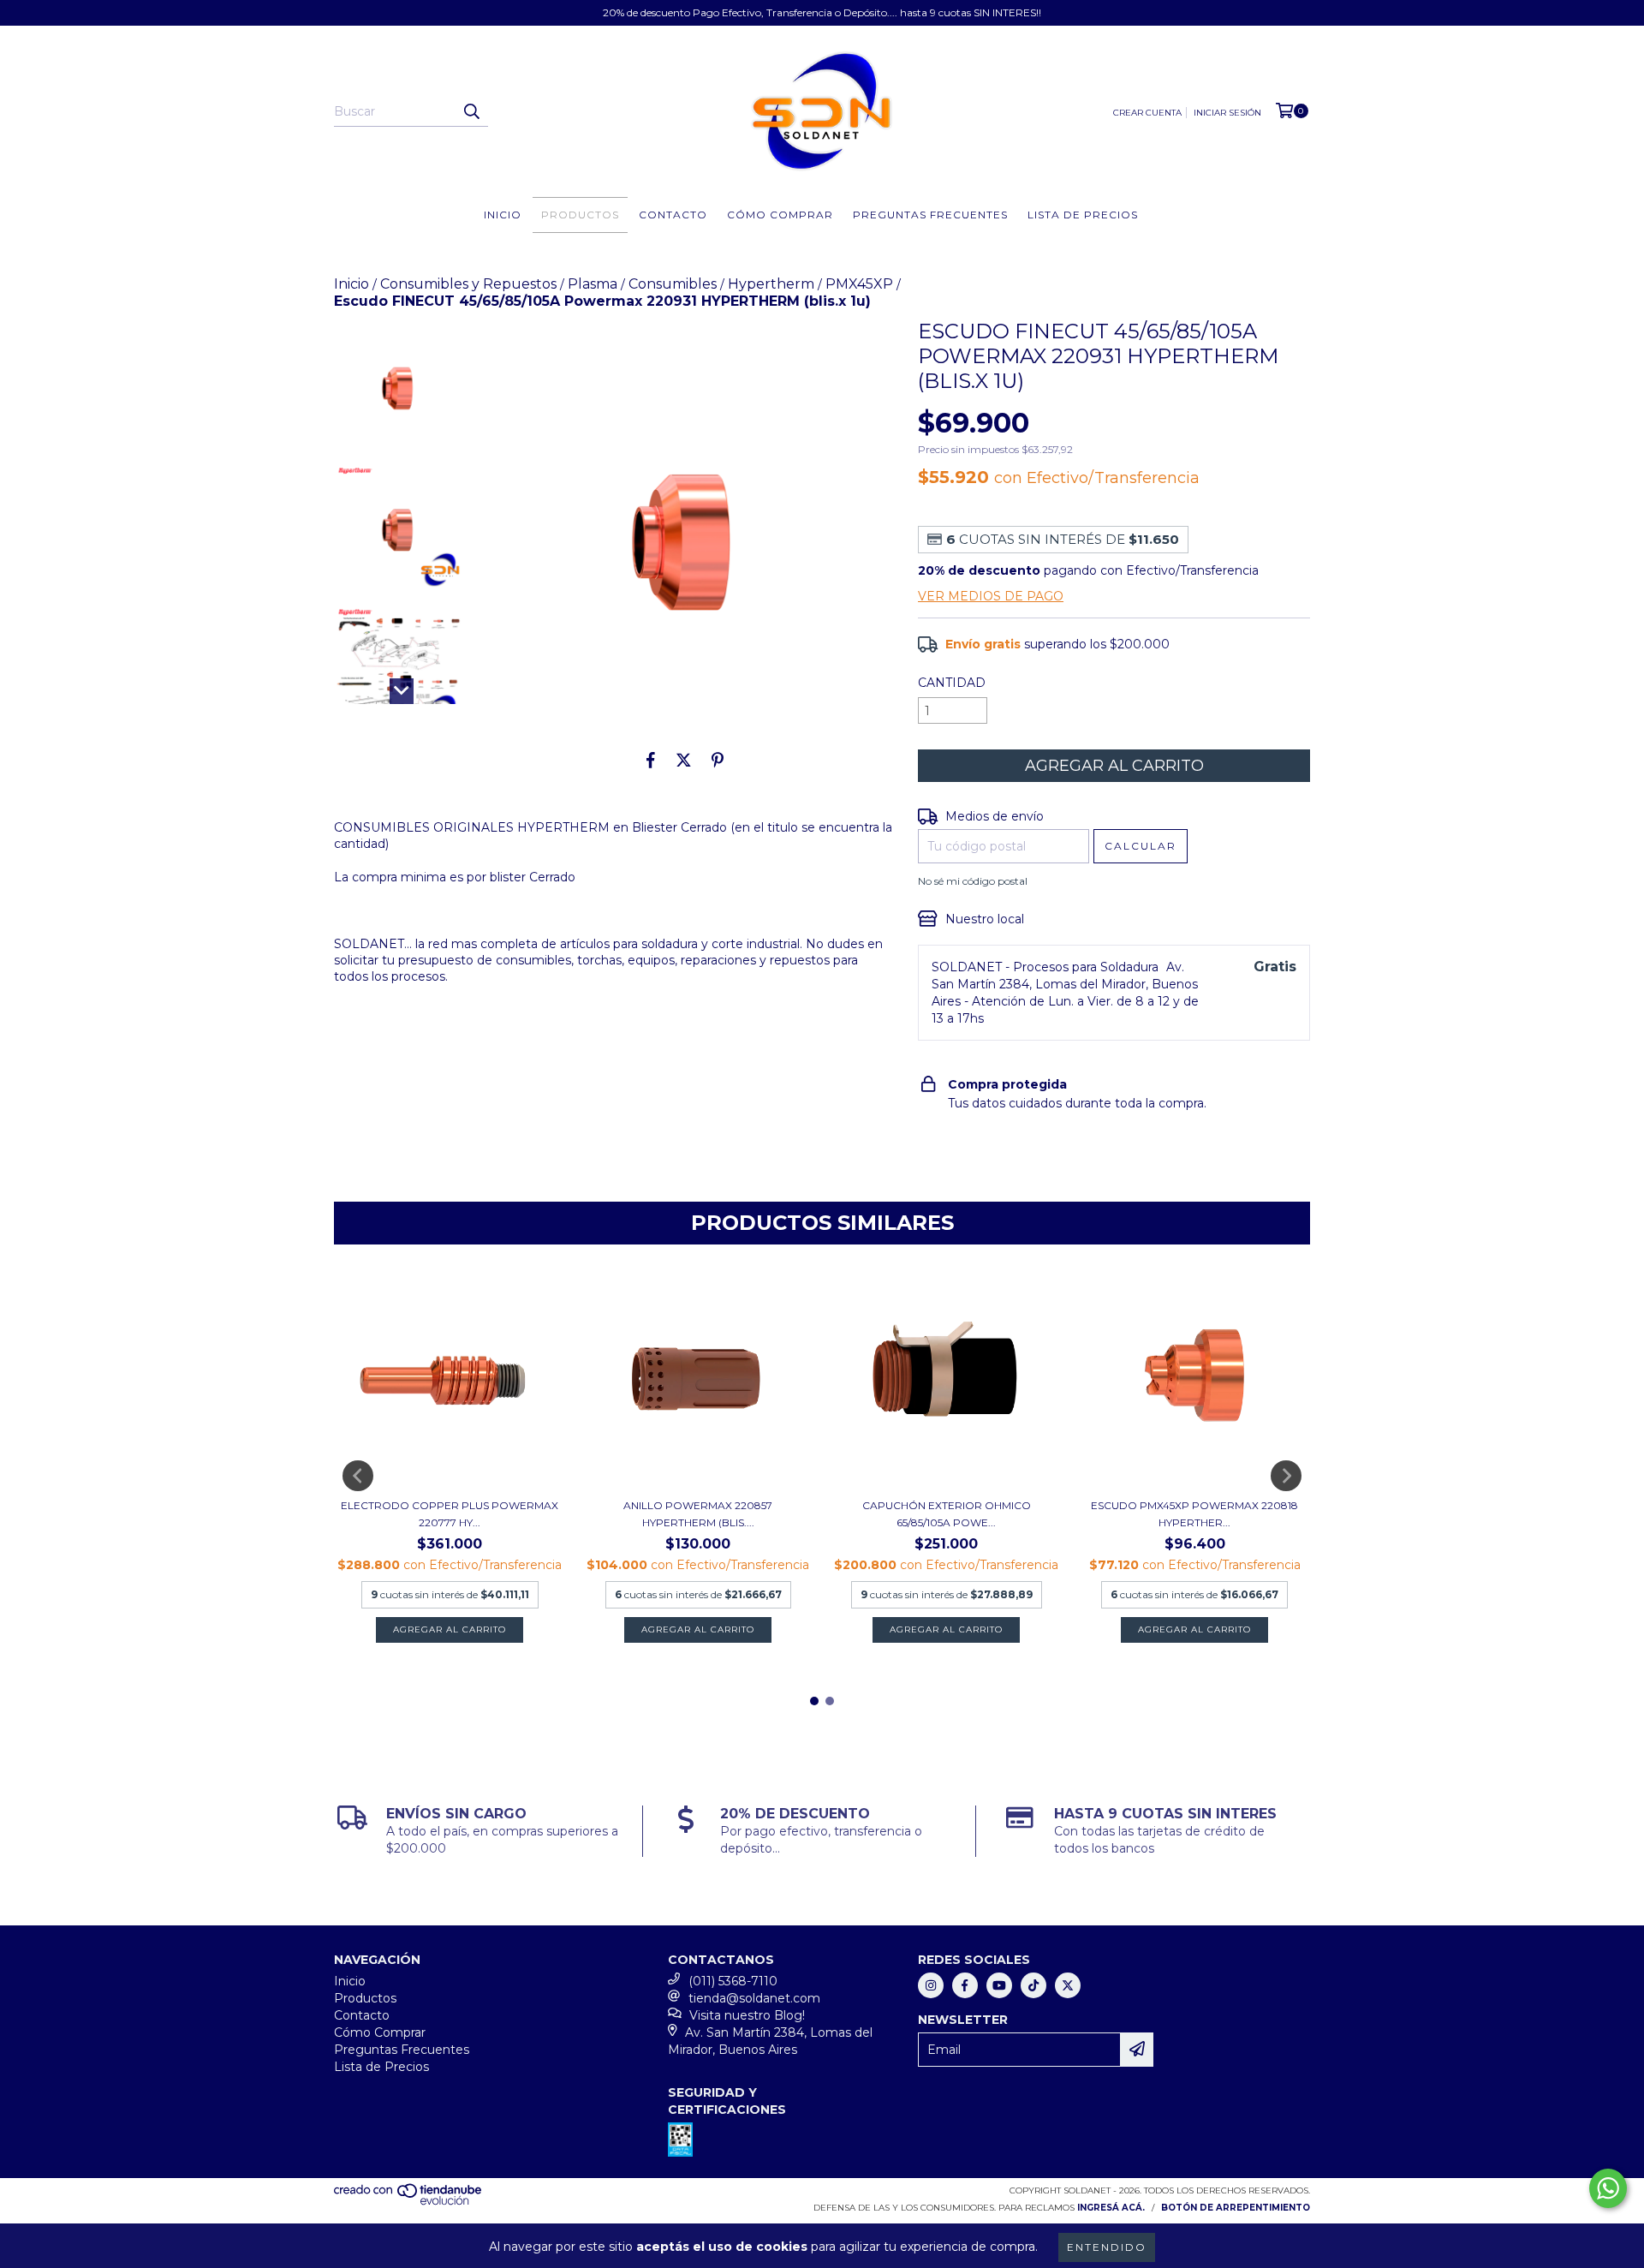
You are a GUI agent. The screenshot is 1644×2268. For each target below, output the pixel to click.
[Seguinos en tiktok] (1033, 1985)
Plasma (593, 284)
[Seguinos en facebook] (965, 1985)
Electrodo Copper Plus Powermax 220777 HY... (450, 1514)
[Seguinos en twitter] (1068, 1985)
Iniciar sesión (1227, 113)
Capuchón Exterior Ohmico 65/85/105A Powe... (947, 1514)
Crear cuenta (1147, 113)
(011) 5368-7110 (733, 1981)
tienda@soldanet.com (754, 1998)
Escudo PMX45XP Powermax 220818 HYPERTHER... (1194, 1514)
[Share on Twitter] (684, 760)
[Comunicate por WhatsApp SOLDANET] (1608, 2188)
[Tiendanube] (409, 2202)
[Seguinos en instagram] (931, 1985)
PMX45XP (859, 284)
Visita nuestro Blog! (747, 2015)
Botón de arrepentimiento (1236, 2208)
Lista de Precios (1083, 215)
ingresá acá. (1111, 2208)
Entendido (1107, 2247)
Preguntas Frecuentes (930, 215)
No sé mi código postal (973, 881)
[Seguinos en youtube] (999, 1985)
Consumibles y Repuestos (468, 284)
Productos (580, 215)
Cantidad (952, 683)
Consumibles (673, 284)
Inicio (503, 215)
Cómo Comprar (780, 215)
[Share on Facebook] (651, 760)
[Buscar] (471, 111)
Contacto (673, 215)
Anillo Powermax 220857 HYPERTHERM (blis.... (698, 1514)
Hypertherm (771, 284)
